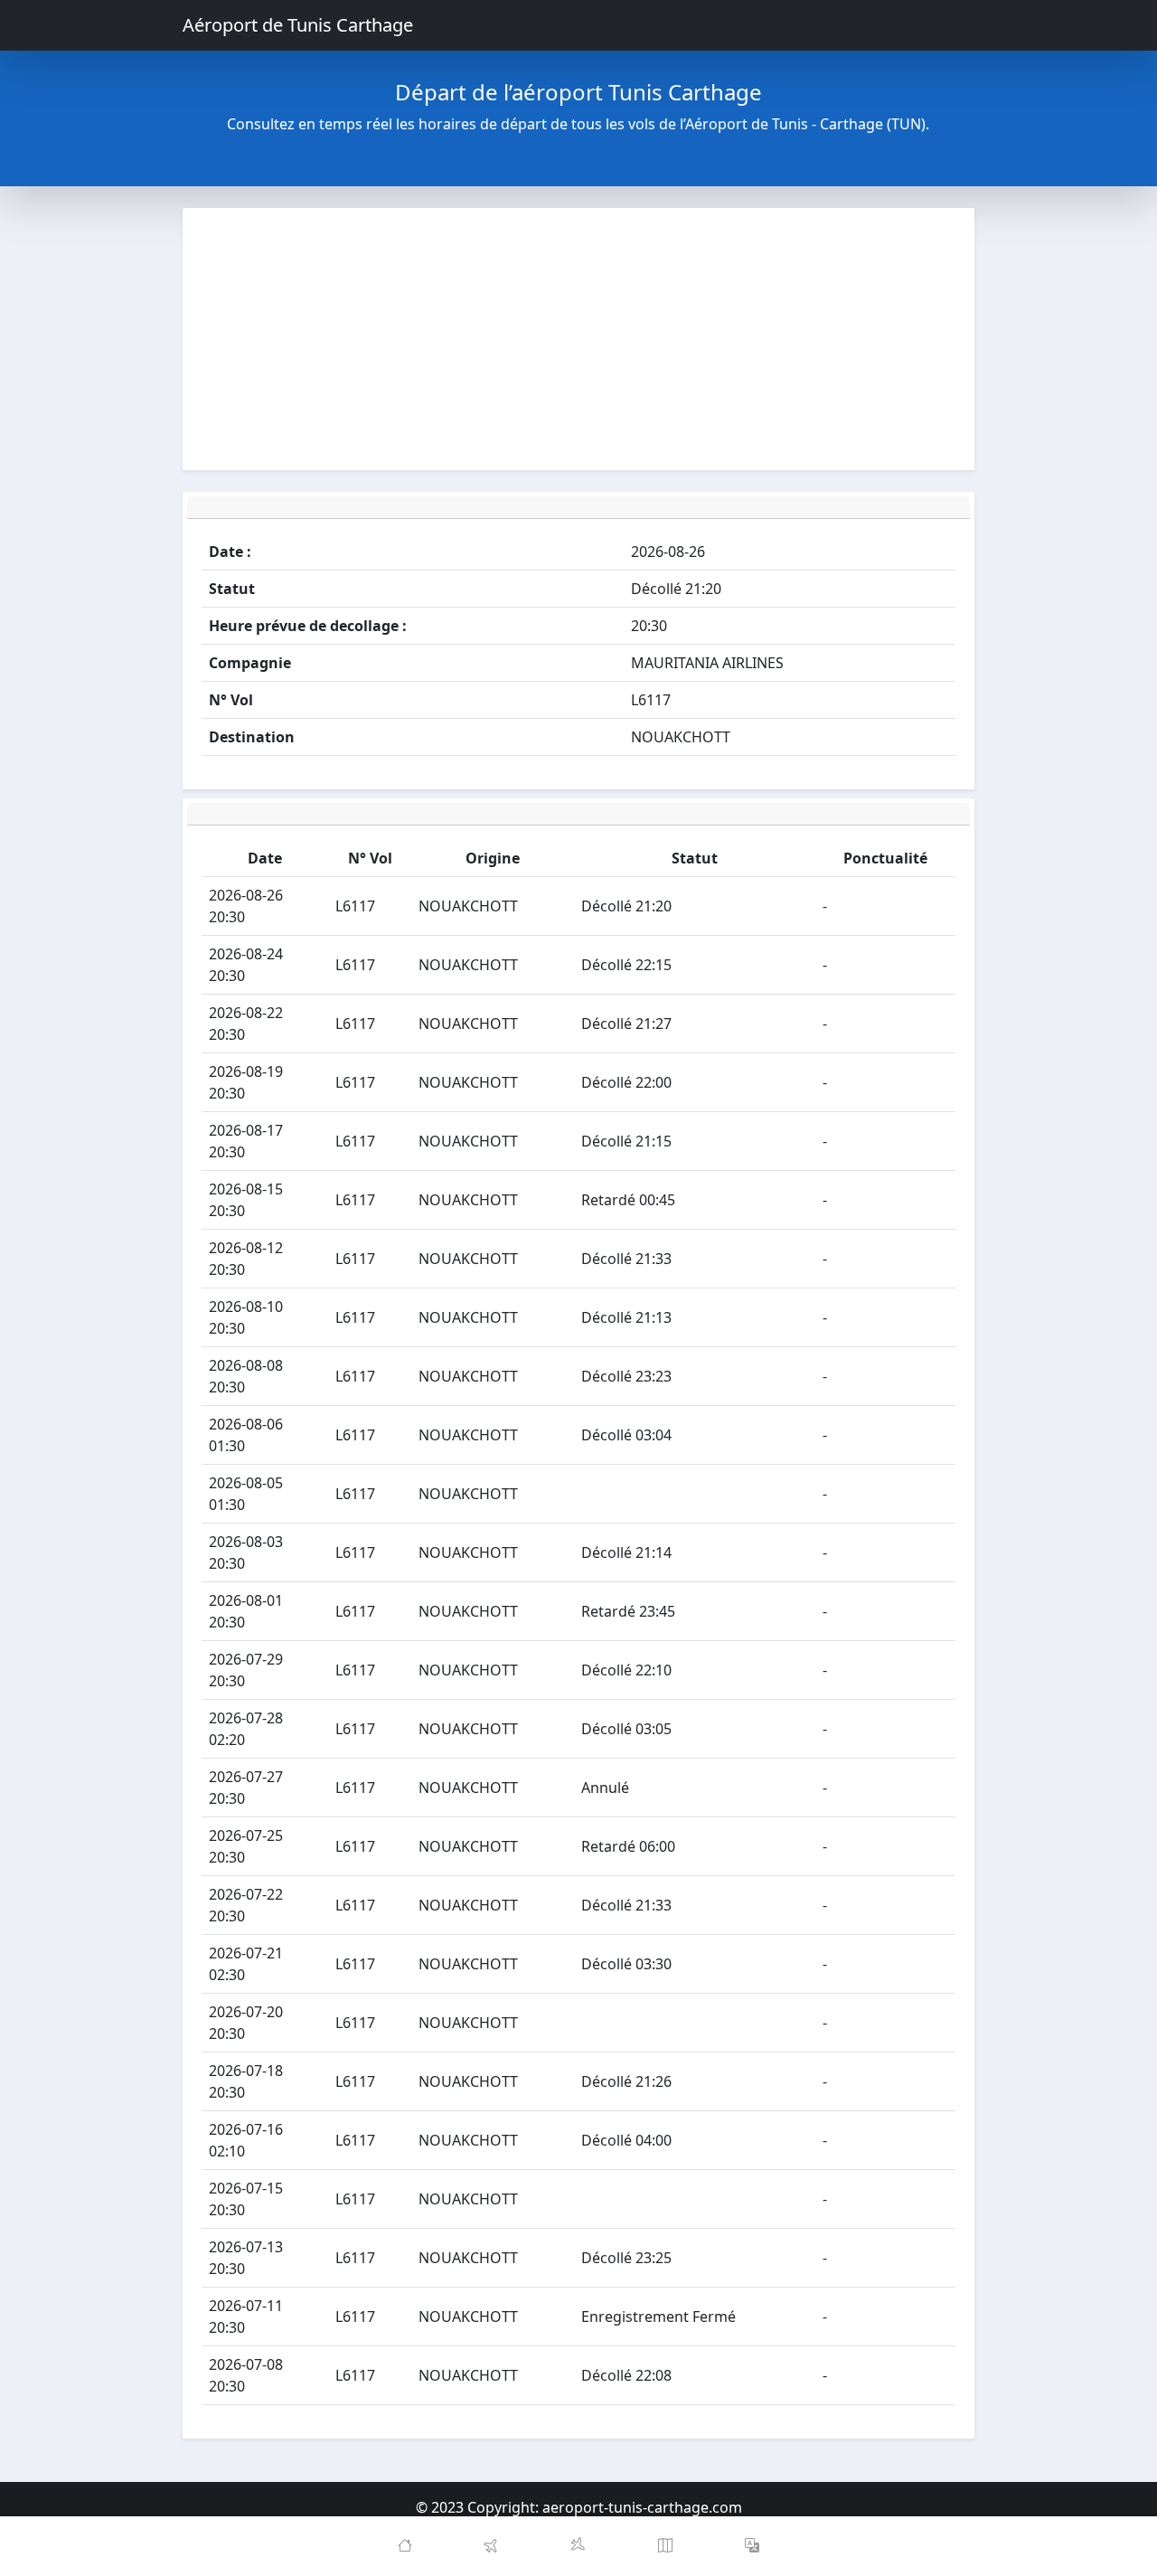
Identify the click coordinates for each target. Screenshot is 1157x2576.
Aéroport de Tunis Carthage (298, 25)
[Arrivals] (578, 2546)
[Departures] (492, 2546)
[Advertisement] (578, 339)
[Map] (665, 2546)
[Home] (405, 2546)
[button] (752, 2546)
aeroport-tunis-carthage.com (642, 2507)
